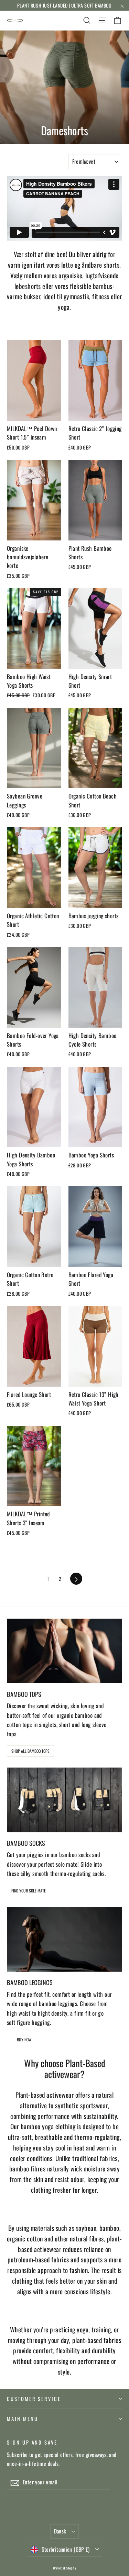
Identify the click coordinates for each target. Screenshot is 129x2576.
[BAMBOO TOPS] (64, 1651)
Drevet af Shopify (64, 2568)
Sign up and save (32, 2442)
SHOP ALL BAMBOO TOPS (30, 1751)
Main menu (22, 2418)
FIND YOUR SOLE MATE (29, 1891)
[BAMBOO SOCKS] (64, 1800)
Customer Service (34, 2399)
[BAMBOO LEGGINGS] (64, 1939)
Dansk (60, 2531)
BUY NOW (24, 2039)
